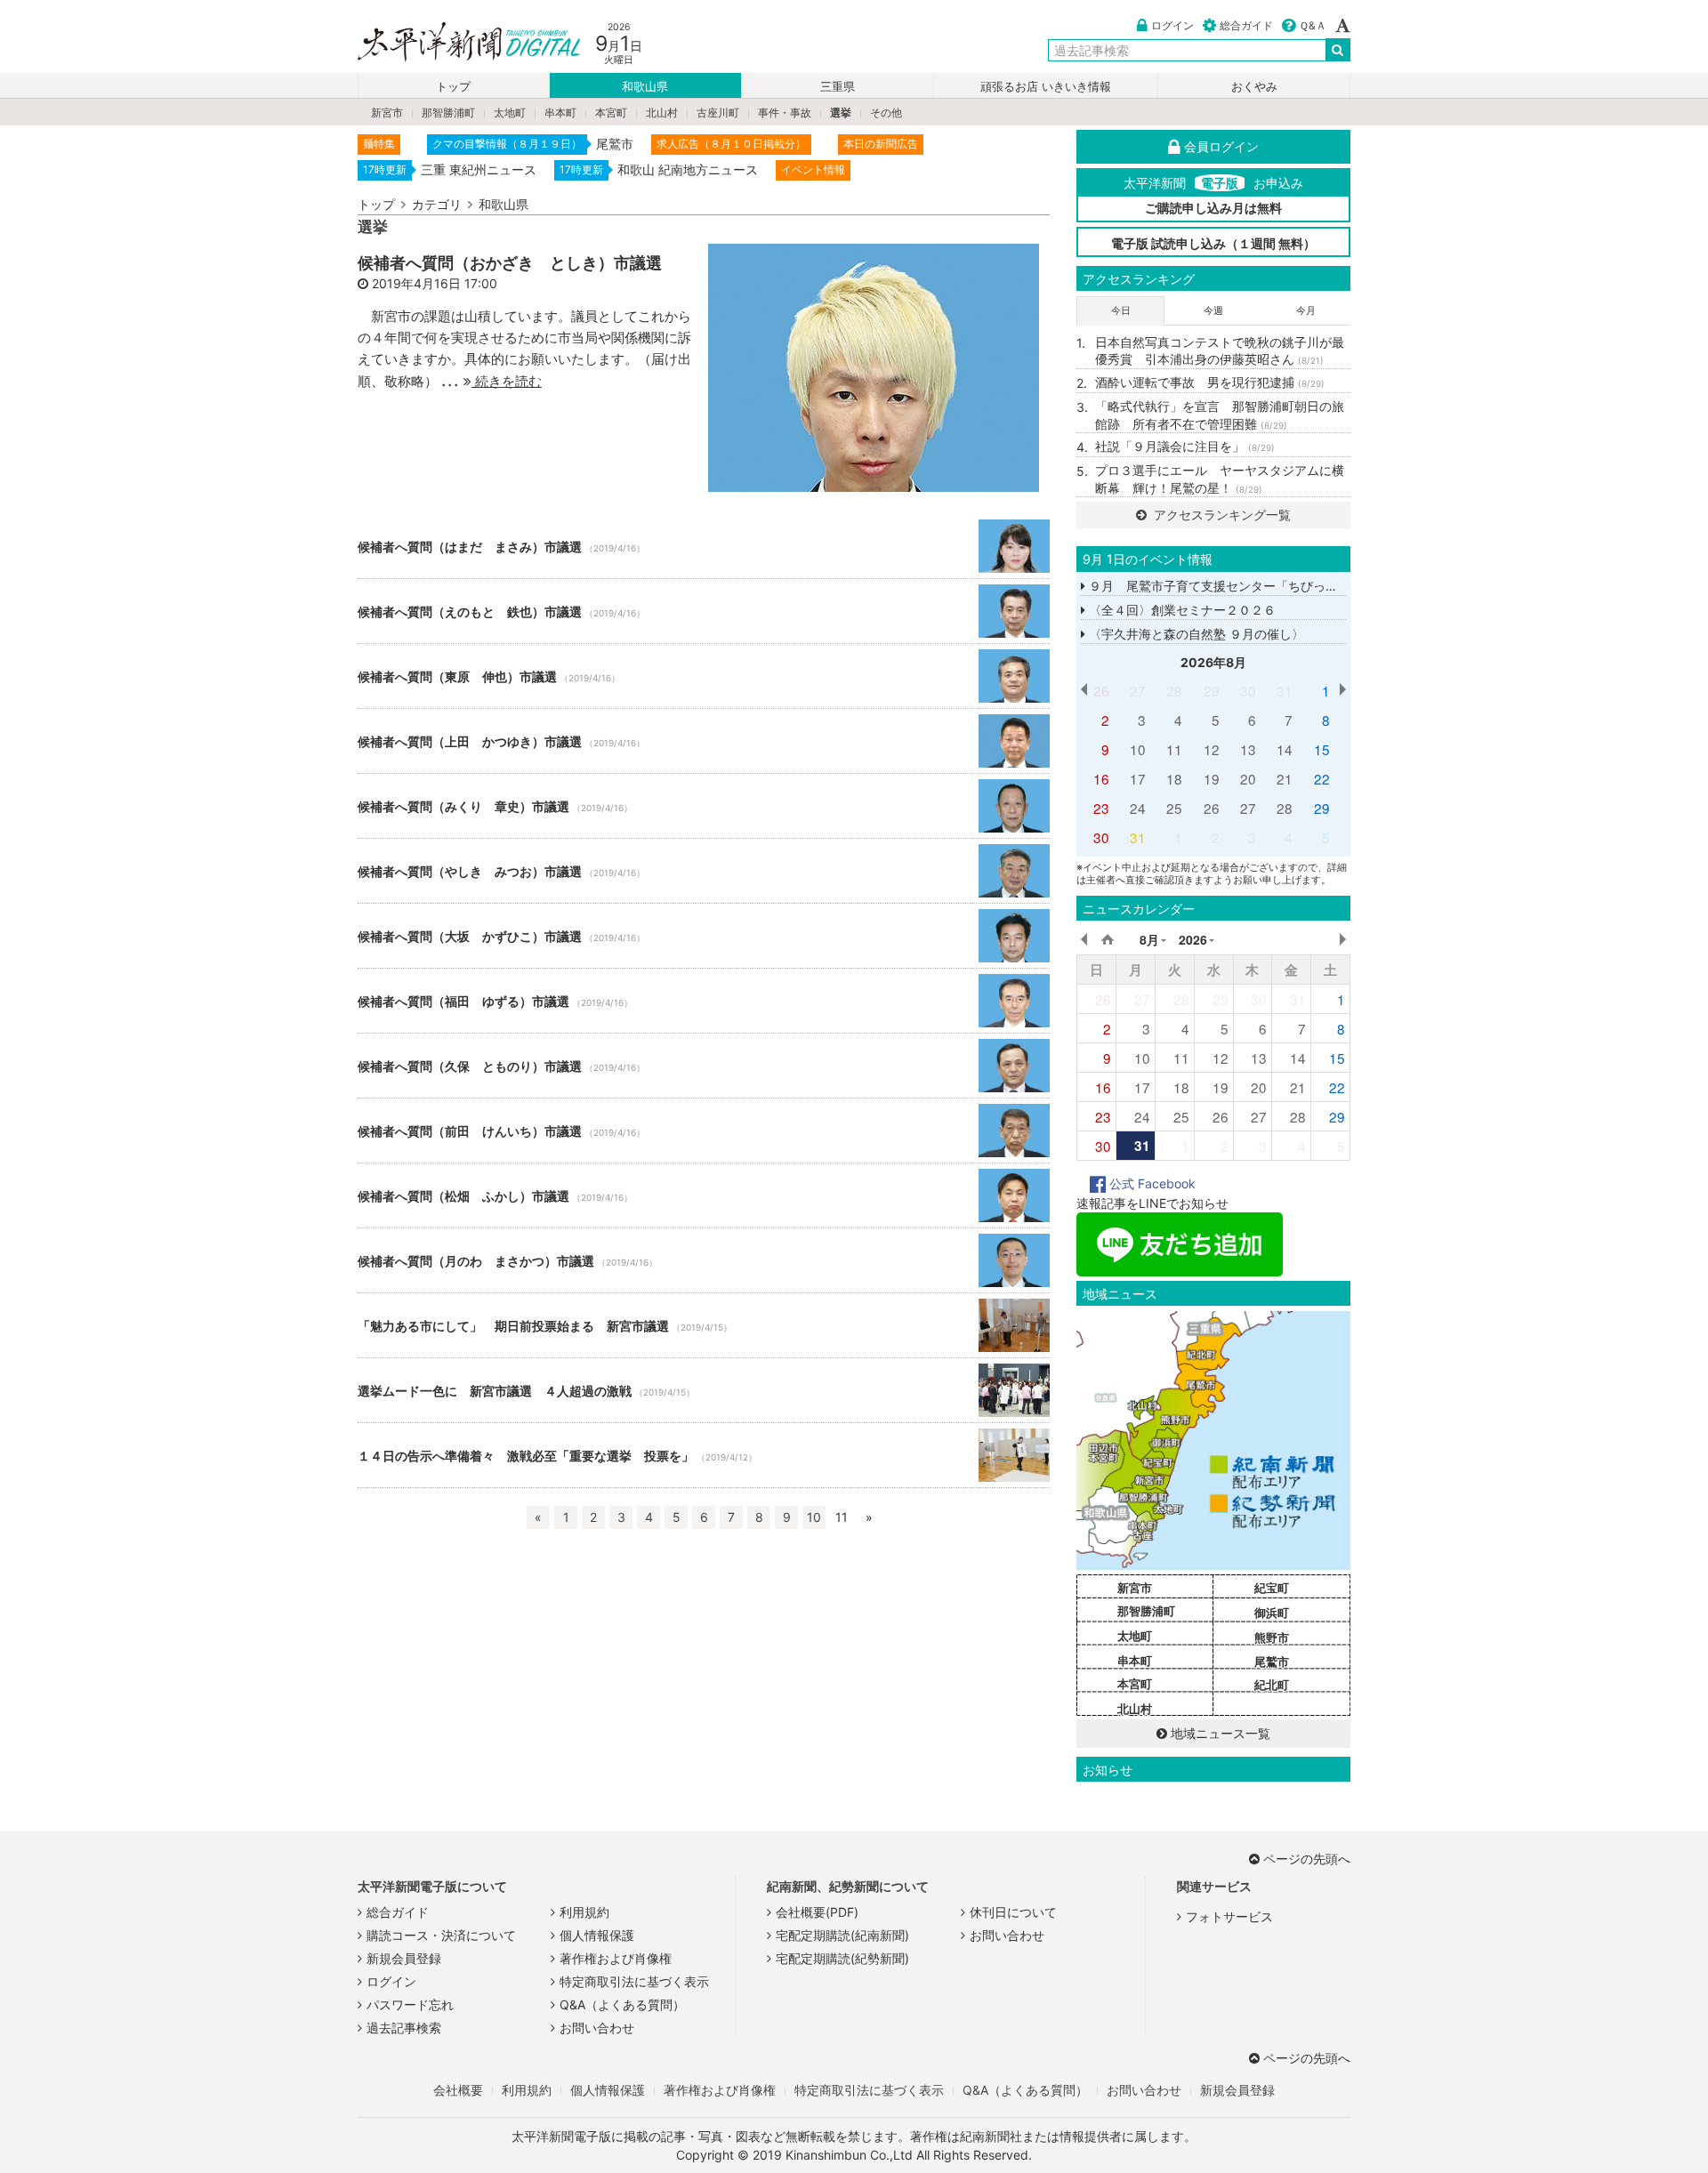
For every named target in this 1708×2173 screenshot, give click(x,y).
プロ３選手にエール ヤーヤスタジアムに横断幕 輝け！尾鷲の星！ (1220, 479)
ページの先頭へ (1307, 1859)
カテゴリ (437, 204)
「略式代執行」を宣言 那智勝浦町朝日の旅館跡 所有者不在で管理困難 (1220, 415)
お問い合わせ (597, 2028)
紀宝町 (1272, 1588)
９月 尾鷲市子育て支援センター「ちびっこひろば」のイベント (1268, 586)
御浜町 (1272, 1613)
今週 (1213, 310)
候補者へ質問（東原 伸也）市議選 (704, 676)
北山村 (662, 113)
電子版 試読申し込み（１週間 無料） (1213, 243)
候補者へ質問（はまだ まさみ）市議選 (704, 546)
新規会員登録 (404, 1958)
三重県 (838, 87)
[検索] (1338, 50)
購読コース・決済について (441, 1935)
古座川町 (718, 113)
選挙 (841, 113)
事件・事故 (785, 113)
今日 (1121, 310)
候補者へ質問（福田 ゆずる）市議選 (704, 1001)
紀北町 (1272, 1685)
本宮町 (611, 113)
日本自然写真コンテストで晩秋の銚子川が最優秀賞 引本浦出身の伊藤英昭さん (1220, 351)
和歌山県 (645, 87)
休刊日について (1013, 1912)
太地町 (510, 113)
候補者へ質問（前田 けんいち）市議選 (704, 1131)
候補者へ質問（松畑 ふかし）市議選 (704, 1195)
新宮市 (387, 113)
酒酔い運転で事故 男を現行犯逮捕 (1210, 382)
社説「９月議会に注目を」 (1185, 446)
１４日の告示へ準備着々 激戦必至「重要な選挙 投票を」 (704, 1455)
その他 (886, 113)
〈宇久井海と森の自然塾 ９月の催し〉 (1195, 634)
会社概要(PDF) (817, 1912)
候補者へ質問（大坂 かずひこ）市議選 (704, 936)
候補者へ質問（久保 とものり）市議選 (704, 1066)
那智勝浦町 (448, 113)
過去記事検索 (404, 2028)
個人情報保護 (597, 1935)
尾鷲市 (1272, 1662)
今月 (1306, 310)
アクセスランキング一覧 (1221, 515)
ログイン (1172, 25)
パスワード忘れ (410, 2004)
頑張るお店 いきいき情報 (1046, 87)
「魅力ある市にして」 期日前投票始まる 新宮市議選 (704, 1325)
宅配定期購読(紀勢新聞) (842, 1958)
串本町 (560, 113)
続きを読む (507, 381)
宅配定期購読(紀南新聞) (842, 1935)
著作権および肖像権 (616, 1958)
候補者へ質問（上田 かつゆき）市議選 (704, 741)
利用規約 (584, 1912)
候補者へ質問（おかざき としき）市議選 (510, 262)
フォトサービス (1229, 1916)
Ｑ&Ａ (1313, 25)
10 (814, 1517)
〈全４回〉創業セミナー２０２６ (1180, 610)
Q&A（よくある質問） (622, 2004)
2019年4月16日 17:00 (435, 283)
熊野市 (1272, 1638)
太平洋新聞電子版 (456, 43)
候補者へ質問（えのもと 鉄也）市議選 (704, 611)
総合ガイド (1246, 25)
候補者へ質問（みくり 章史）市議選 (704, 806)
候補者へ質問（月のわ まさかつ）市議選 (704, 1260)
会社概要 (458, 2090)
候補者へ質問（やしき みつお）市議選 (704, 871)
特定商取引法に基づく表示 (634, 1981)
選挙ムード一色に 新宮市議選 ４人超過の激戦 (704, 1390)
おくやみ (1254, 87)
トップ (453, 87)
